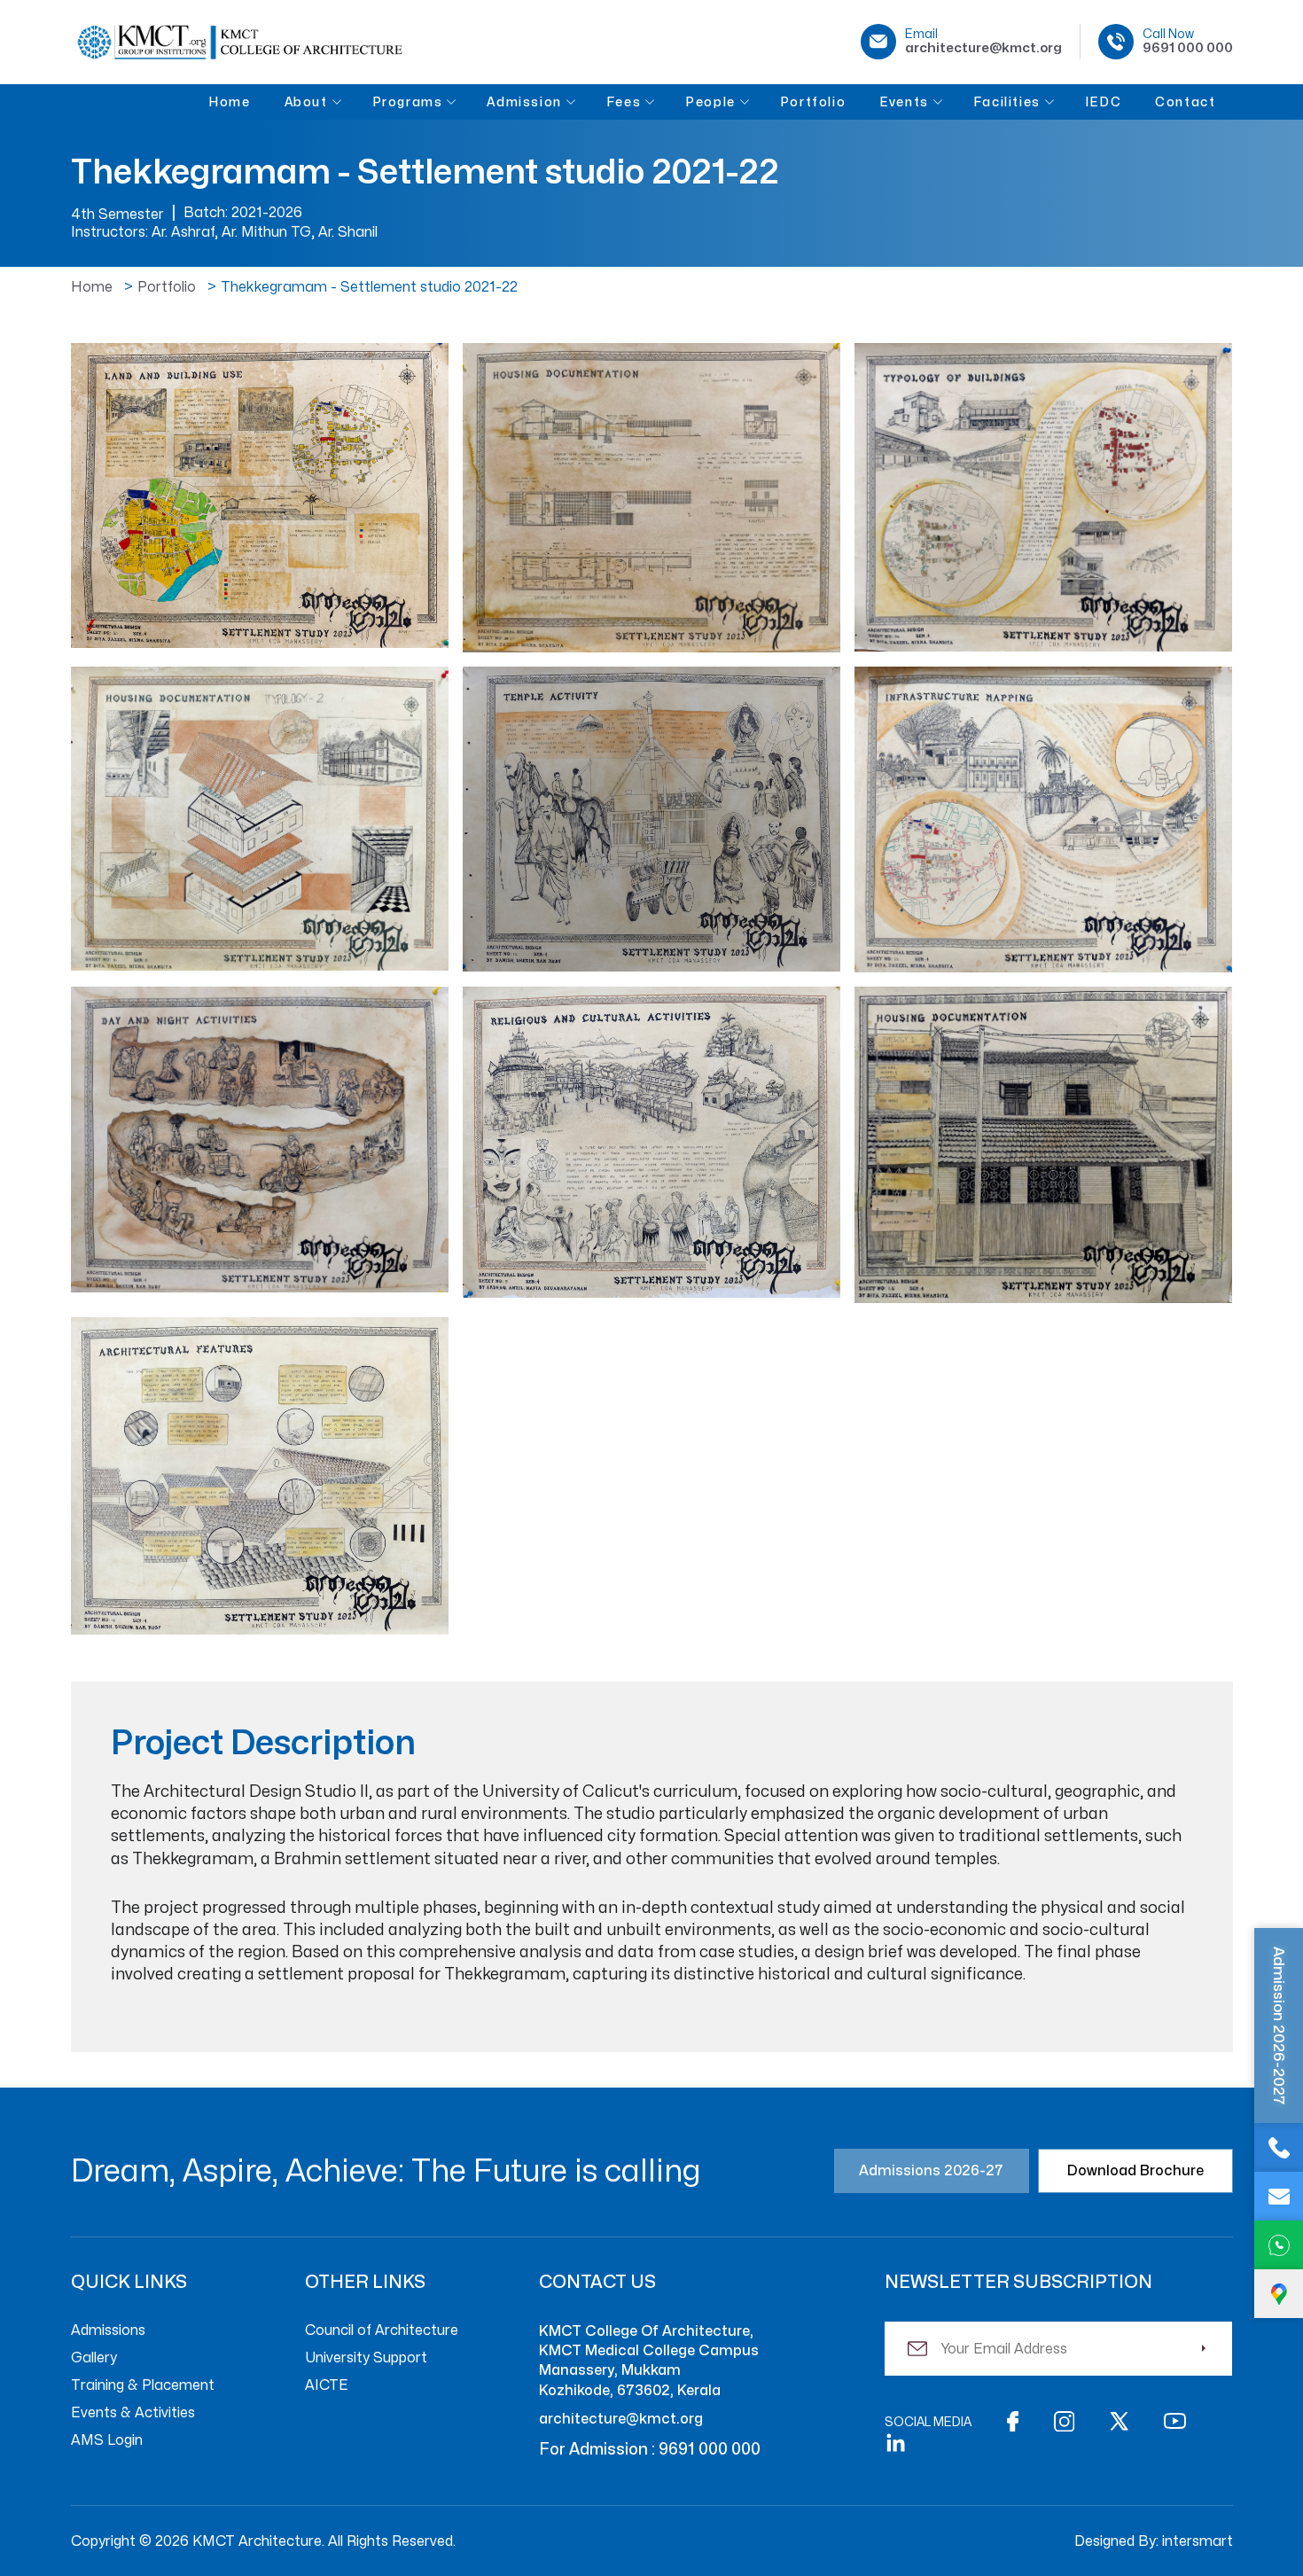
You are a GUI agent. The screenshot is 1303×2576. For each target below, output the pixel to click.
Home (92, 287)
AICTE (327, 2385)
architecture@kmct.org (621, 2419)
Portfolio (167, 287)
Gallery (94, 2358)
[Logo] (239, 43)
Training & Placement (143, 2385)
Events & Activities (133, 2413)
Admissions (108, 2330)
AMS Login (107, 2440)
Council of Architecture (382, 2330)
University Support (366, 2358)
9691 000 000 (710, 2449)
